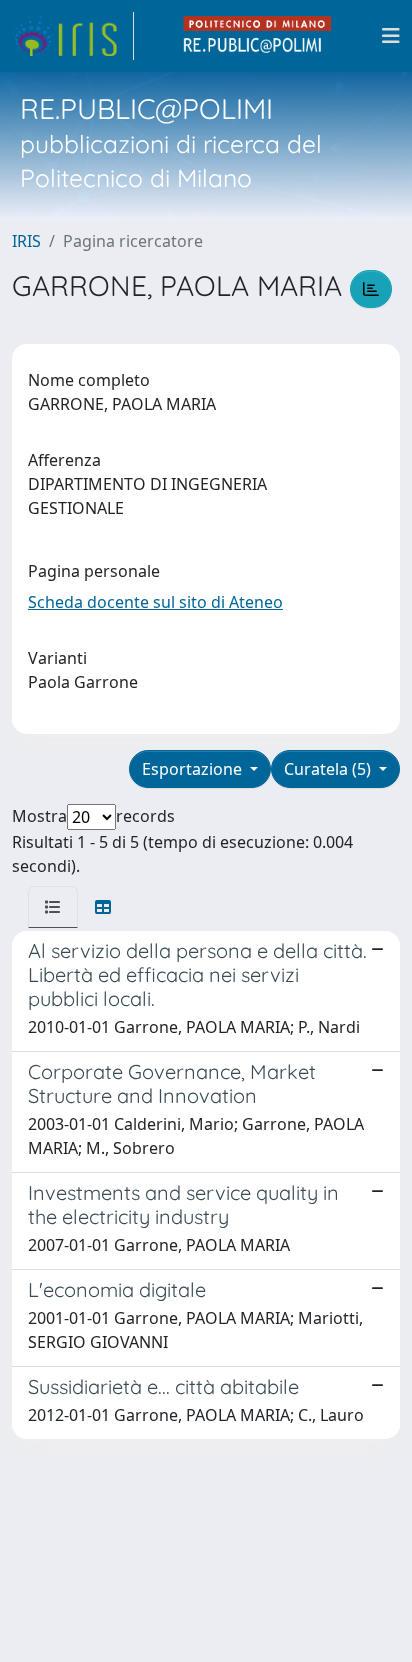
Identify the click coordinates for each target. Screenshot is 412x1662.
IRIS (26, 241)
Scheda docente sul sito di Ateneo (155, 602)
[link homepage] (73, 36)
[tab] (53, 907)
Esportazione (194, 769)
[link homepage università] (258, 36)
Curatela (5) (329, 769)
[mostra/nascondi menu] (391, 36)
